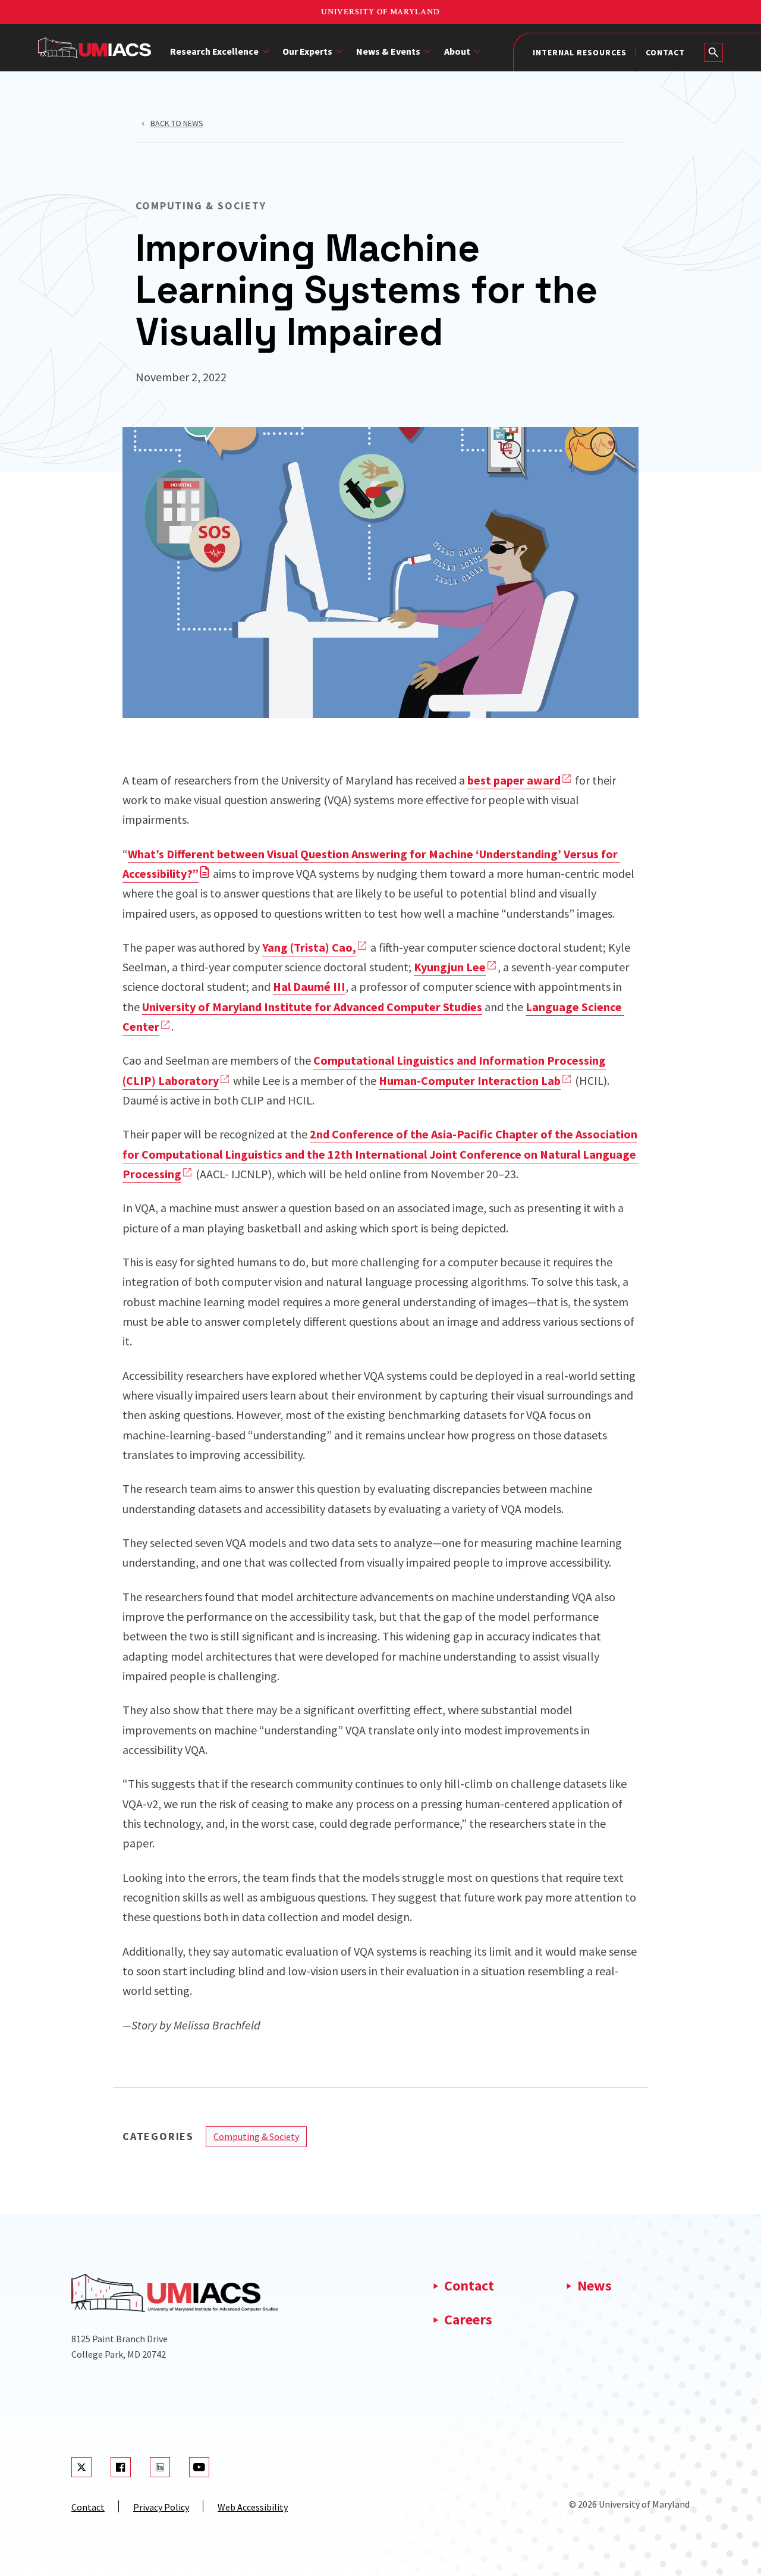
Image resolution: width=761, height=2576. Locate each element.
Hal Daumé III (309, 986)
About (457, 51)
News (595, 2285)
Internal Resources (580, 52)
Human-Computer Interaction (470, 1080)
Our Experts (307, 51)
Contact (665, 52)
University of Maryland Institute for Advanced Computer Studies (312, 1007)
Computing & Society (256, 2136)
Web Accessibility (253, 2507)
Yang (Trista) (309, 947)
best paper (514, 780)
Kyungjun (450, 967)
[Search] (713, 52)
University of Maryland (380, 12)
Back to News (177, 123)
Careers (468, 2319)
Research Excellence (214, 51)
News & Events (388, 51)
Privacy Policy (161, 2507)
